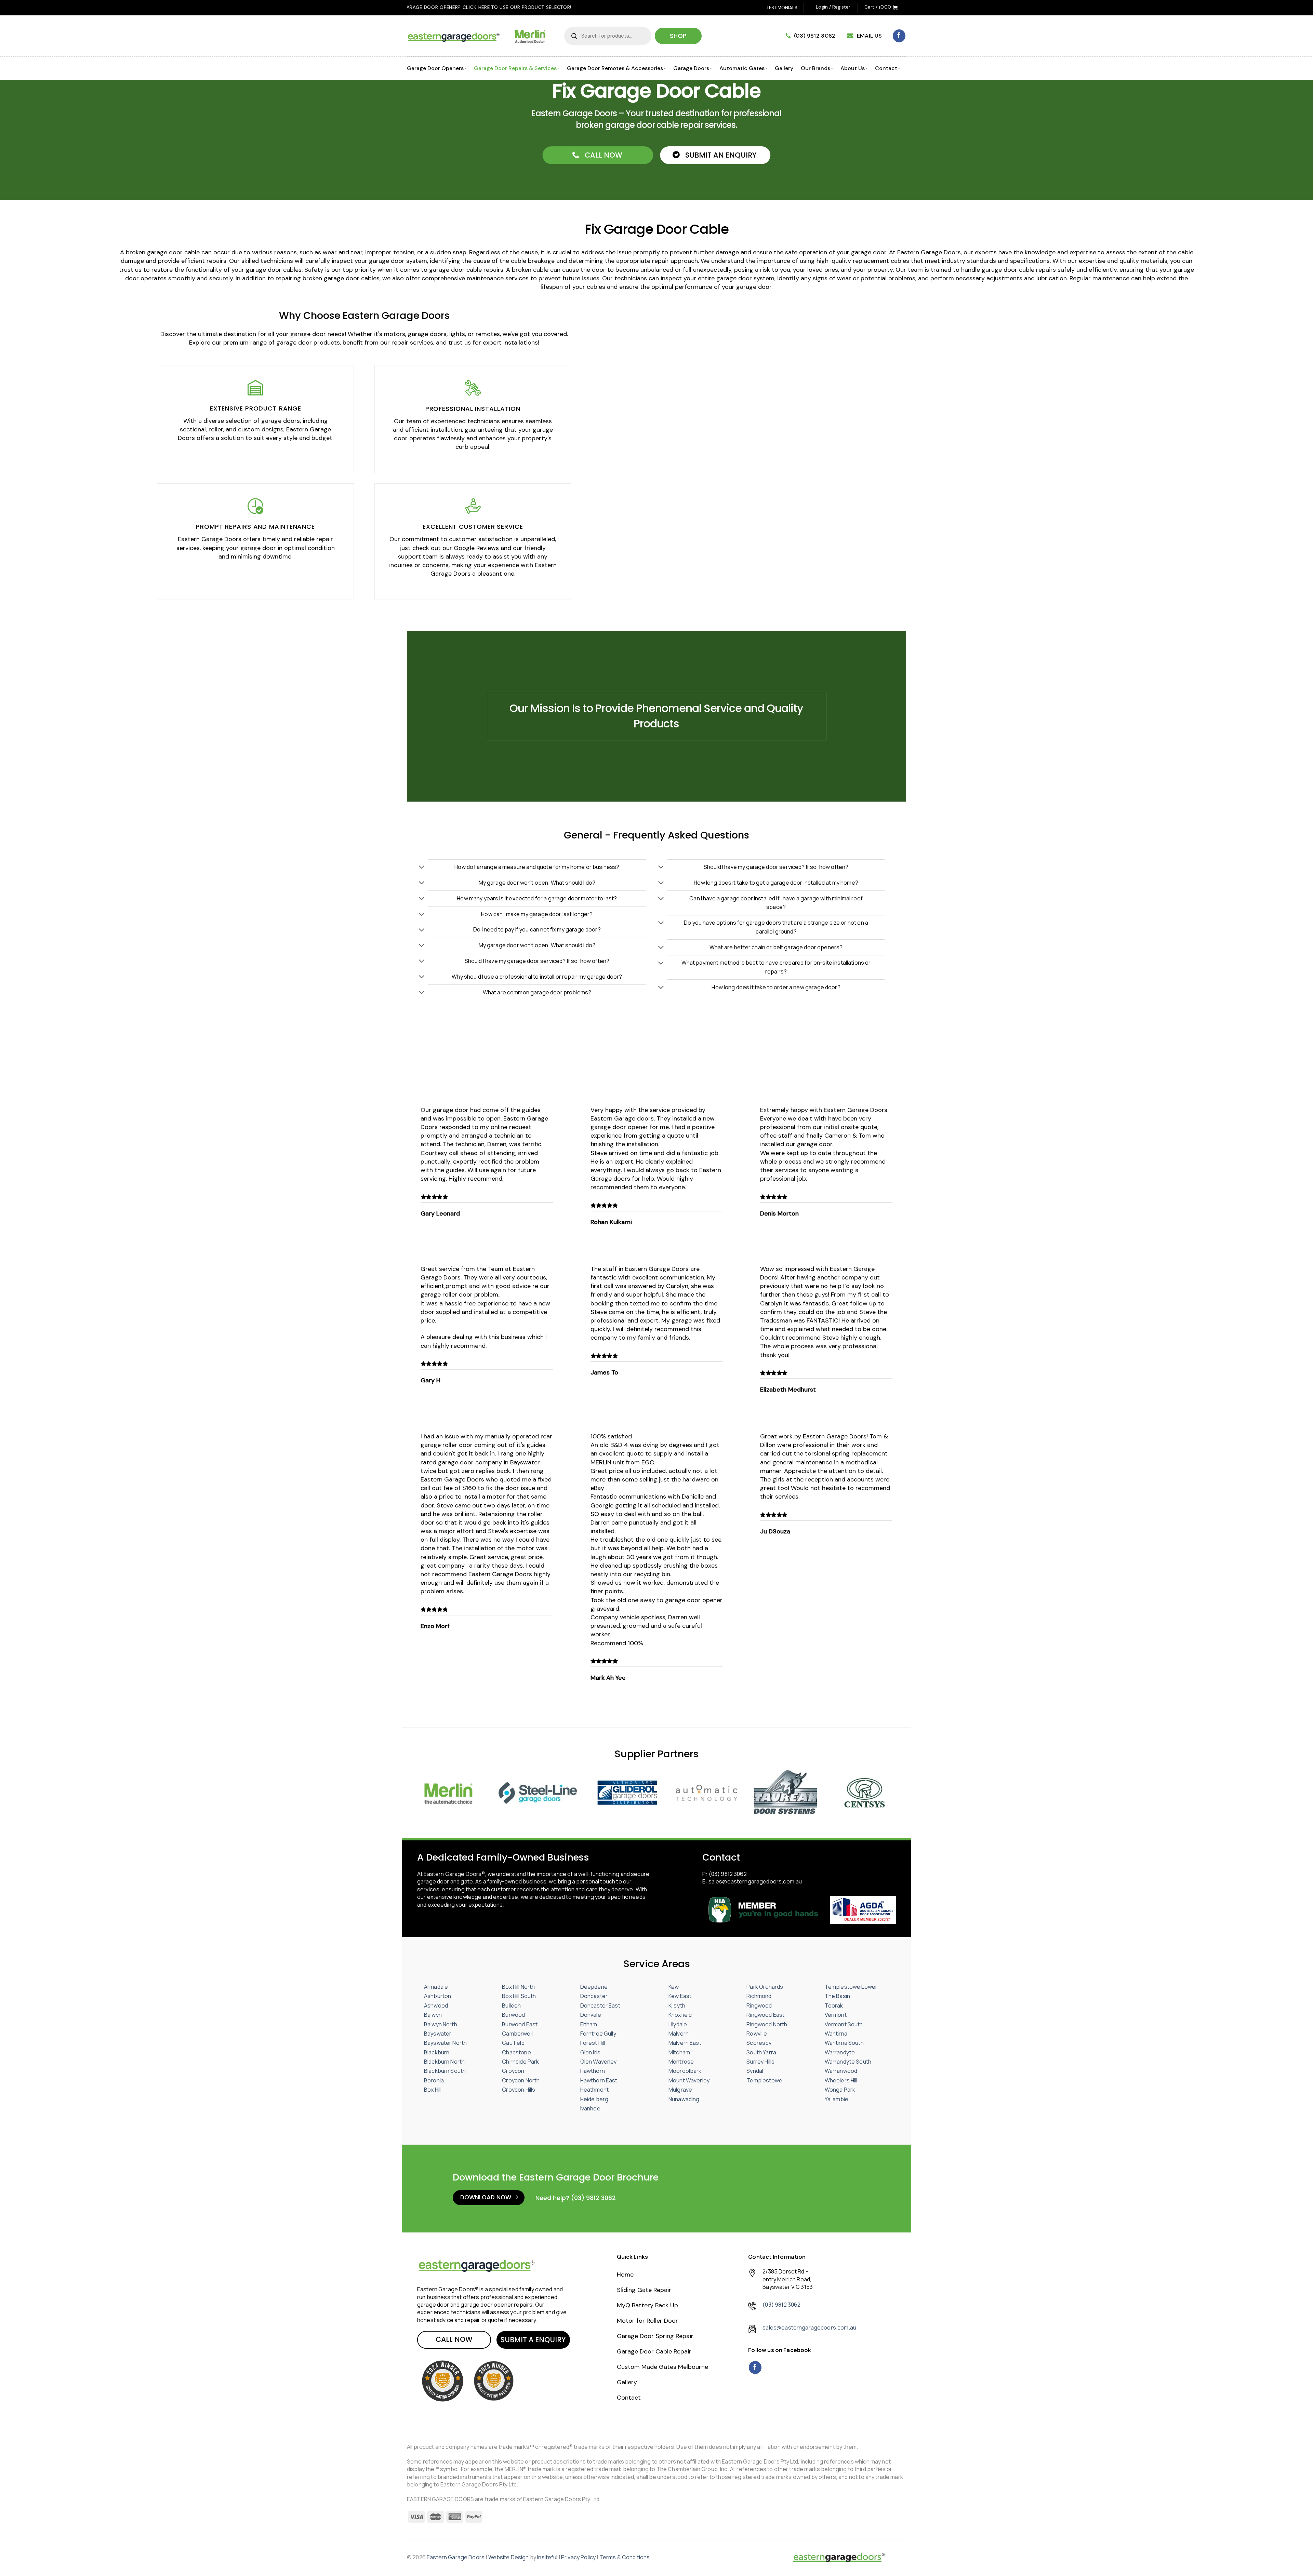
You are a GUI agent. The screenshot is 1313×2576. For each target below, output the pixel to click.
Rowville (757, 2034)
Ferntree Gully (598, 2034)
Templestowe (764, 2080)
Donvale (591, 2015)
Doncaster (594, 1996)
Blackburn (437, 2052)
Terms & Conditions (625, 2557)
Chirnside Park (520, 2062)
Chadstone (516, 2052)
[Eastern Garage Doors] (839, 2558)
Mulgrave (680, 2090)
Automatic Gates (742, 68)
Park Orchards (765, 1987)
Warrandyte (840, 2052)
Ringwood (759, 2005)
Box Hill (433, 2090)
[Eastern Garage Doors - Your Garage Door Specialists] (479, 36)
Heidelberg (594, 2099)
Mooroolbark (685, 2071)
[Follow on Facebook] (899, 36)
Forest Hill (593, 2043)
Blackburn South (445, 2071)
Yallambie (837, 2099)
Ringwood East (765, 2015)
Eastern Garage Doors (456, 2557)
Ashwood (436, 2005)
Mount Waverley (689, 2080)
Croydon (513, 2071)
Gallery (784, 68)
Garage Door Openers (435, 68)
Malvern (679, 2034)
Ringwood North (767, 2024)
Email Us (869, 36)
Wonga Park (840, 2090)
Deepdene (594, 1987)
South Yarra (761, 2052)
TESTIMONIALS (782, 8)
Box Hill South (519, 1996)
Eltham (589, 2024)
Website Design (509, 2557)
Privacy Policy (578, 2557)
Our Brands (815, 68)
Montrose (681, 2062)
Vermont (836, 2015)
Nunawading (684, 2099)
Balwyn (433, 2015)
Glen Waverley (599, 2062)
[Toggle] (422, 868)
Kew (674, 1987)
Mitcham (679, 2052)
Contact (886, 68)
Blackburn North (444, 2062)
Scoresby (759, 2043)
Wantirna (836, 2034)
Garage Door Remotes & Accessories (615, 68)
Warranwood (841, 2071)
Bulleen (511, 2005)
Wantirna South (844, 2043)
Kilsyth (677, 2005)
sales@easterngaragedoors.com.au (755, 1881)
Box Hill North (518, 1987)
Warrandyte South (848, 2062)
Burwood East (520, 2024)
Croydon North (521, 2080)
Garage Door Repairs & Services (515, 68)
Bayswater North (445, 2043)
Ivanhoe (590, 2108)
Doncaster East (600, 2005)
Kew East (680, 1996)
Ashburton (437, 1996)
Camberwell (517, 2034)
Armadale (436, 1987)
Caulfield (513, 2043)
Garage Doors (691, 68)
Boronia (434, 2080)
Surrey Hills (760, 2062)
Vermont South (844, 2024)
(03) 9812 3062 (815, 36)
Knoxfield (680, 2015)
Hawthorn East (599, 2080)
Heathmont (594, 2090)
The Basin (837, 1996)
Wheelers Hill (841, 2080)
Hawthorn (593, 2071)
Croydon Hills (519, 2090)
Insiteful (547, 2557)
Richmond (759, 1996)
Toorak (834, 2005)
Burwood (513, 2015)
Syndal (755, 2071)
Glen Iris (590, 2052)
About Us (853, 68)
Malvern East (685, 2043)
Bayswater (438, 2034)
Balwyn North (441, 2024)
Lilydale (678, 2024)
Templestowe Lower (851, 1987)
